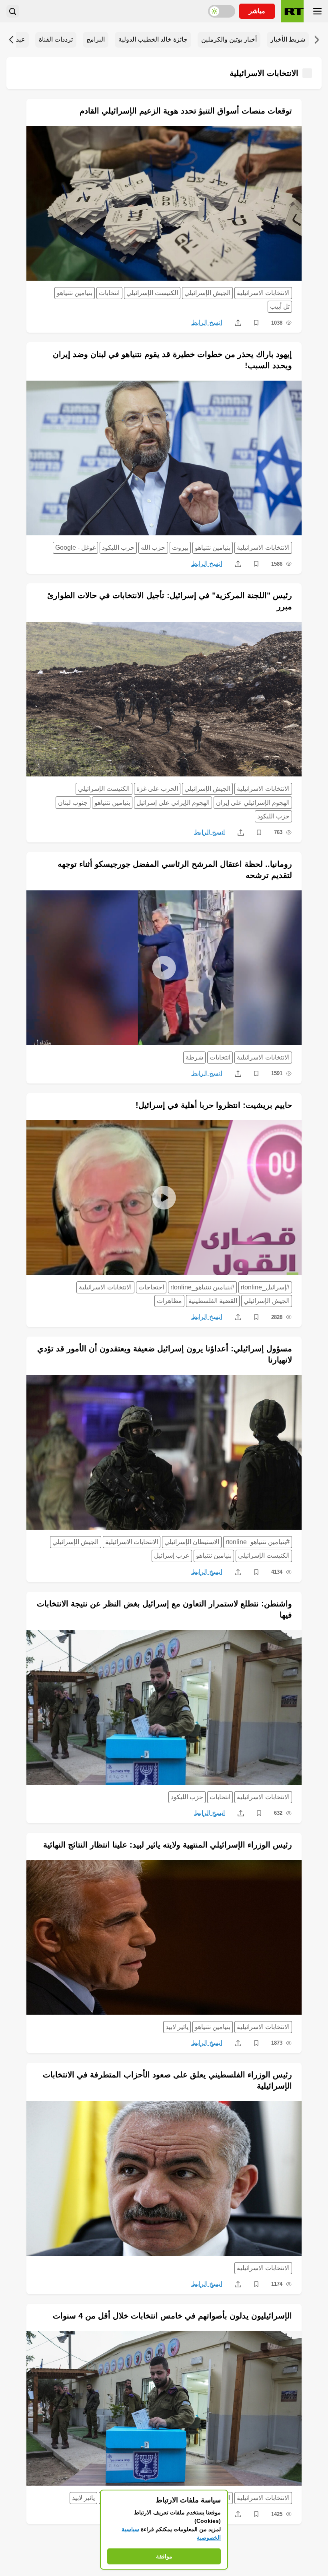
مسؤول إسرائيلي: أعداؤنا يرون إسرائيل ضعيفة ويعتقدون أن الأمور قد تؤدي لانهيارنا (165, 1354)
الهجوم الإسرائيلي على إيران (253, 803)
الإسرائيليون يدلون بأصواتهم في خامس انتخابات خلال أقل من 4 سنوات (172, 2316)
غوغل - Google (75, 548)
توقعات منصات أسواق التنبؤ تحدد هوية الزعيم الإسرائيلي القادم (186, 111)
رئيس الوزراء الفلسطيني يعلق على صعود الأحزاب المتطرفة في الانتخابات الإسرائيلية (167, 2080)
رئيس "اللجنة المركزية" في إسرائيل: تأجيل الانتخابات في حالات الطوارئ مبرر (170, 601)
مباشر (257, 11)
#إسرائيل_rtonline (265, 1287)
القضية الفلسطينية (213, 1301)
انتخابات (109, 293)
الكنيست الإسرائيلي (152, 293)
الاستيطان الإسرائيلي (192, 1542)
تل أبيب (280, 306)
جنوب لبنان (73, 803)
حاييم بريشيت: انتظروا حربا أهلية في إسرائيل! (214, 1105)
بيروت (180, 548)
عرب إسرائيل (172, 1555)
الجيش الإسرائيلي (207, 293)
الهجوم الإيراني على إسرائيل (173, 803)
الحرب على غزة (157, 789)
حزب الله (153, 548)
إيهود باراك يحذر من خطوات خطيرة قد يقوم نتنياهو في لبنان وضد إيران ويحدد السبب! (172, 360)
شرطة (194, 1057)
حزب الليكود (118, 548)
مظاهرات (169, 1301)
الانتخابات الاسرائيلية (263, 293)
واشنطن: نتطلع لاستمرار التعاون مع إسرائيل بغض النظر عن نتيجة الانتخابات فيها (164, 1609)
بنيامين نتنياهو (75, 293)
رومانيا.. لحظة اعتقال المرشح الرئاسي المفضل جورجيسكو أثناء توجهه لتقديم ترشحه (175, 870)
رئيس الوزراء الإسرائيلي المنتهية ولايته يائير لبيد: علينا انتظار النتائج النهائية (168, 1845)
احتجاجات (151, 1287)
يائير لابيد (177, 2027)
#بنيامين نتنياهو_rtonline (202, 1287)
